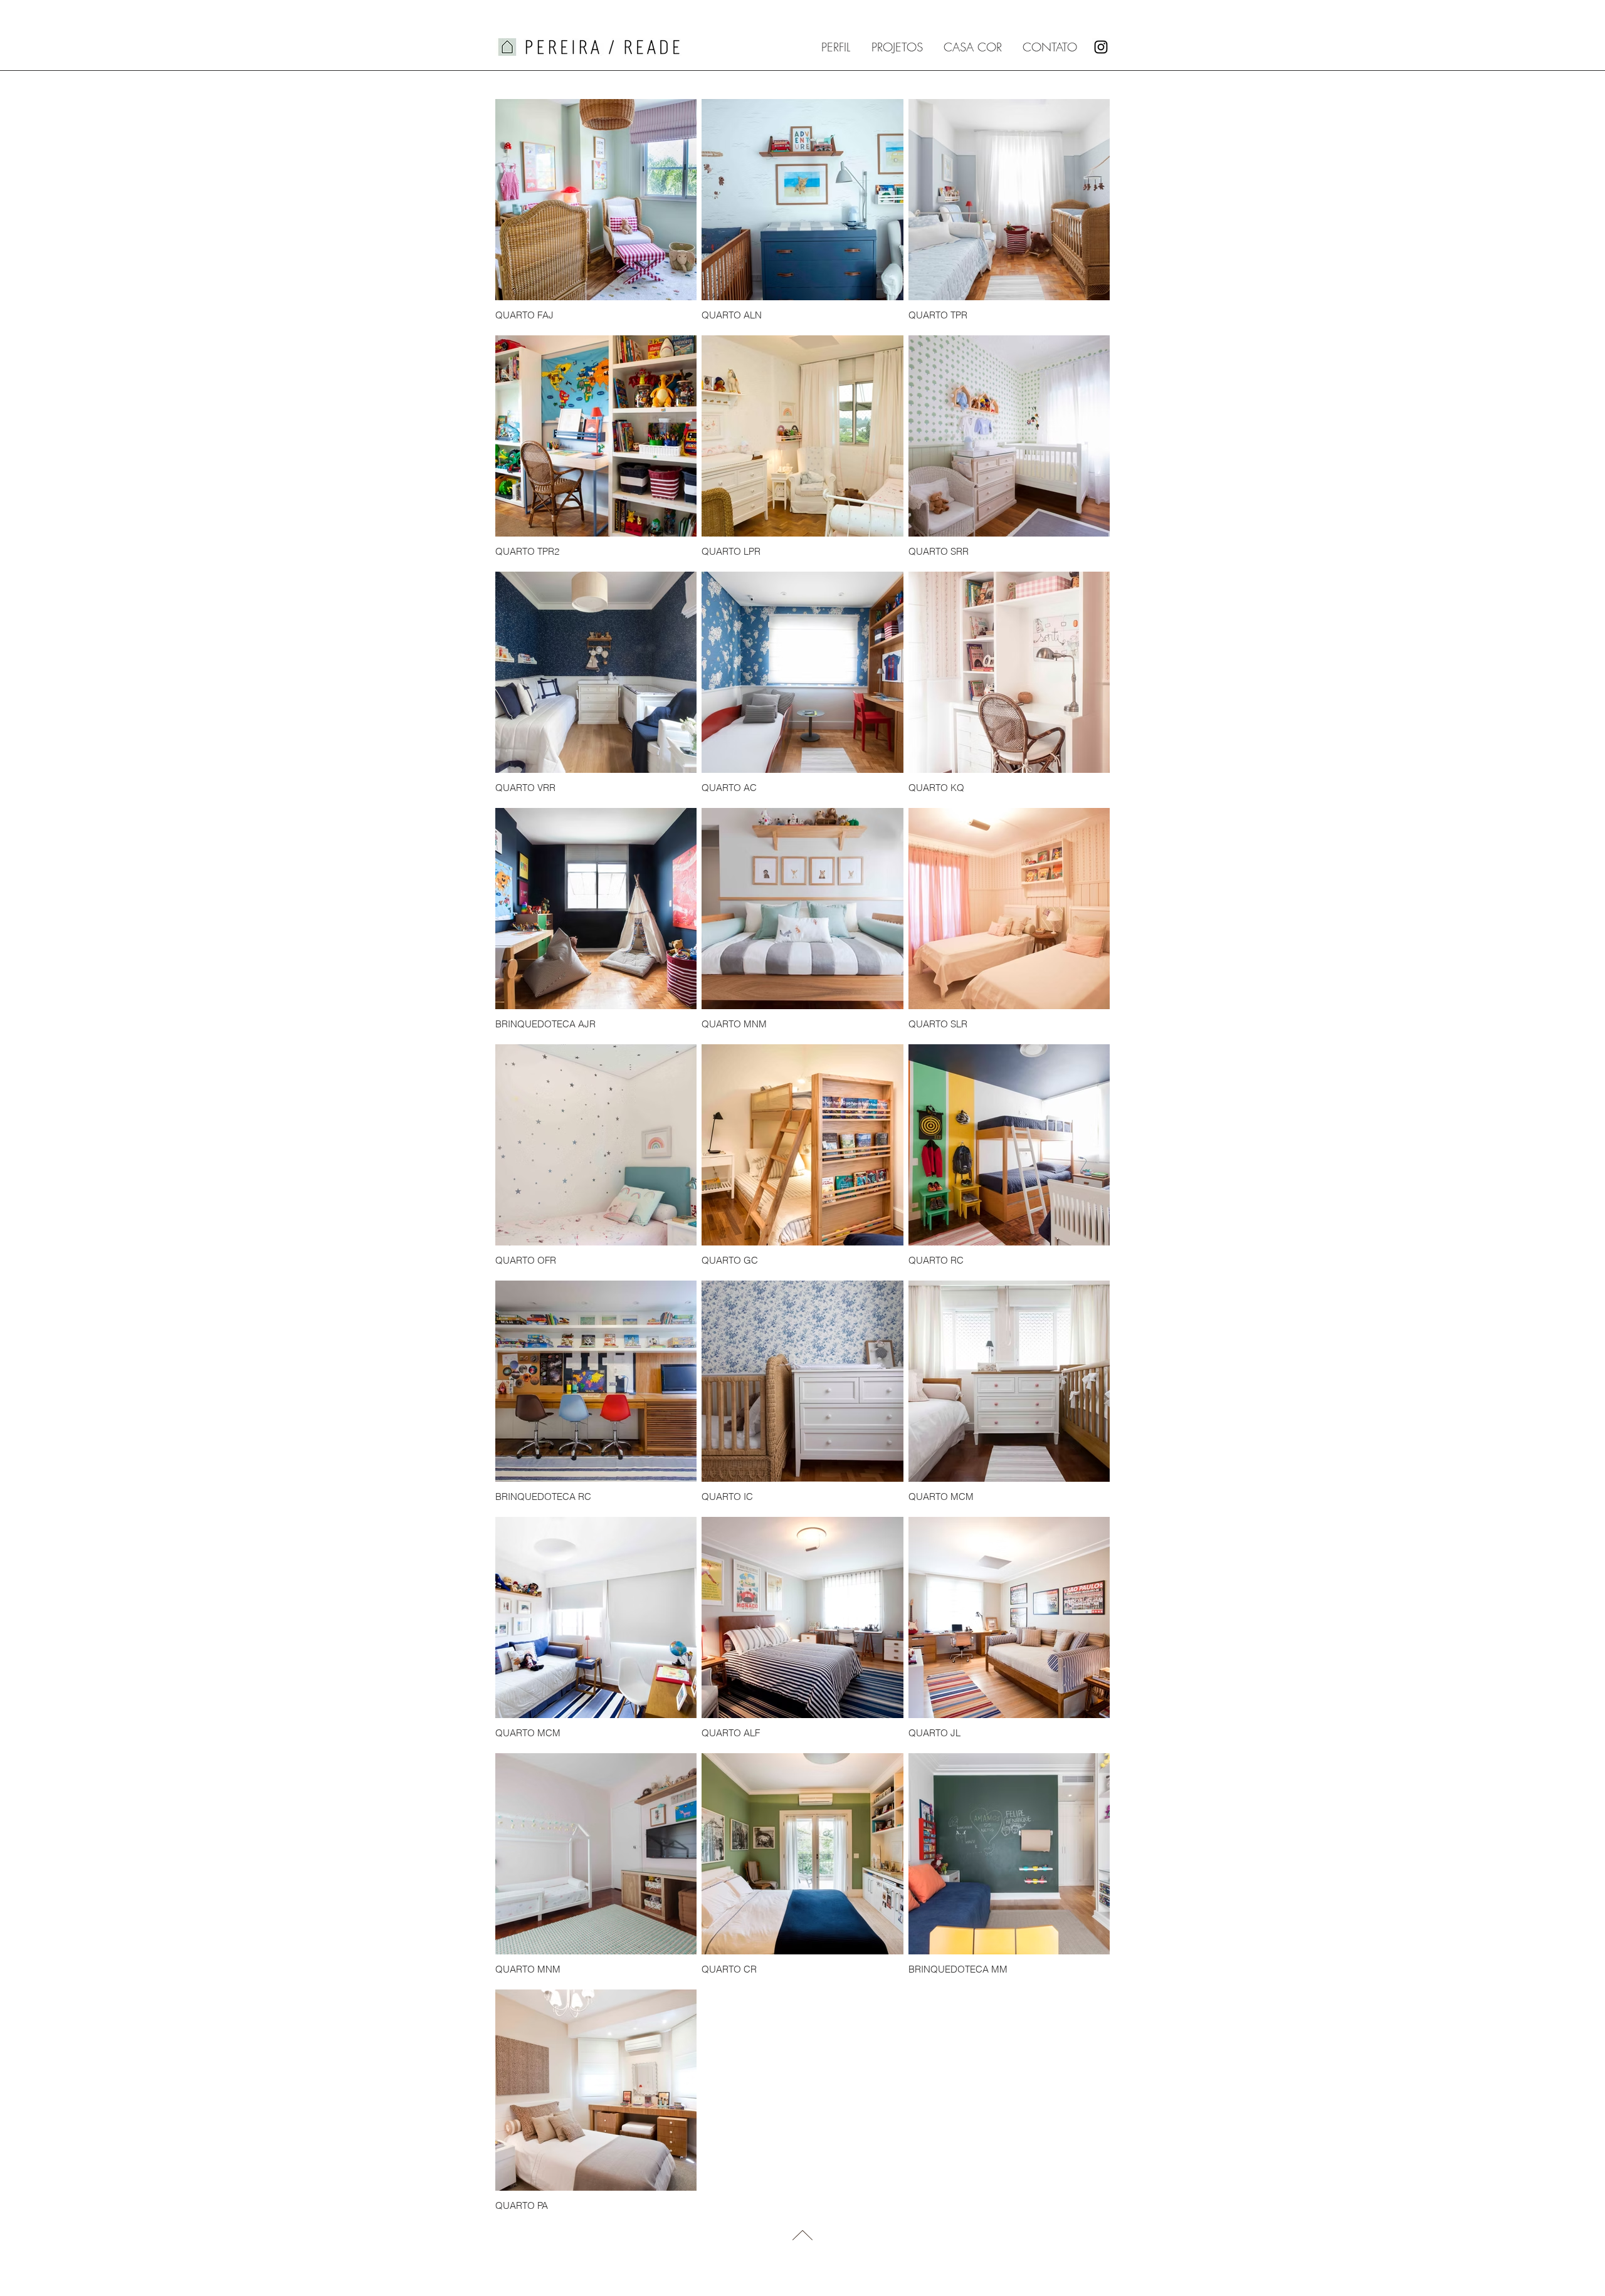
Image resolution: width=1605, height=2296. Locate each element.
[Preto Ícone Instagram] (1101, 47)
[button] (898, 47)
